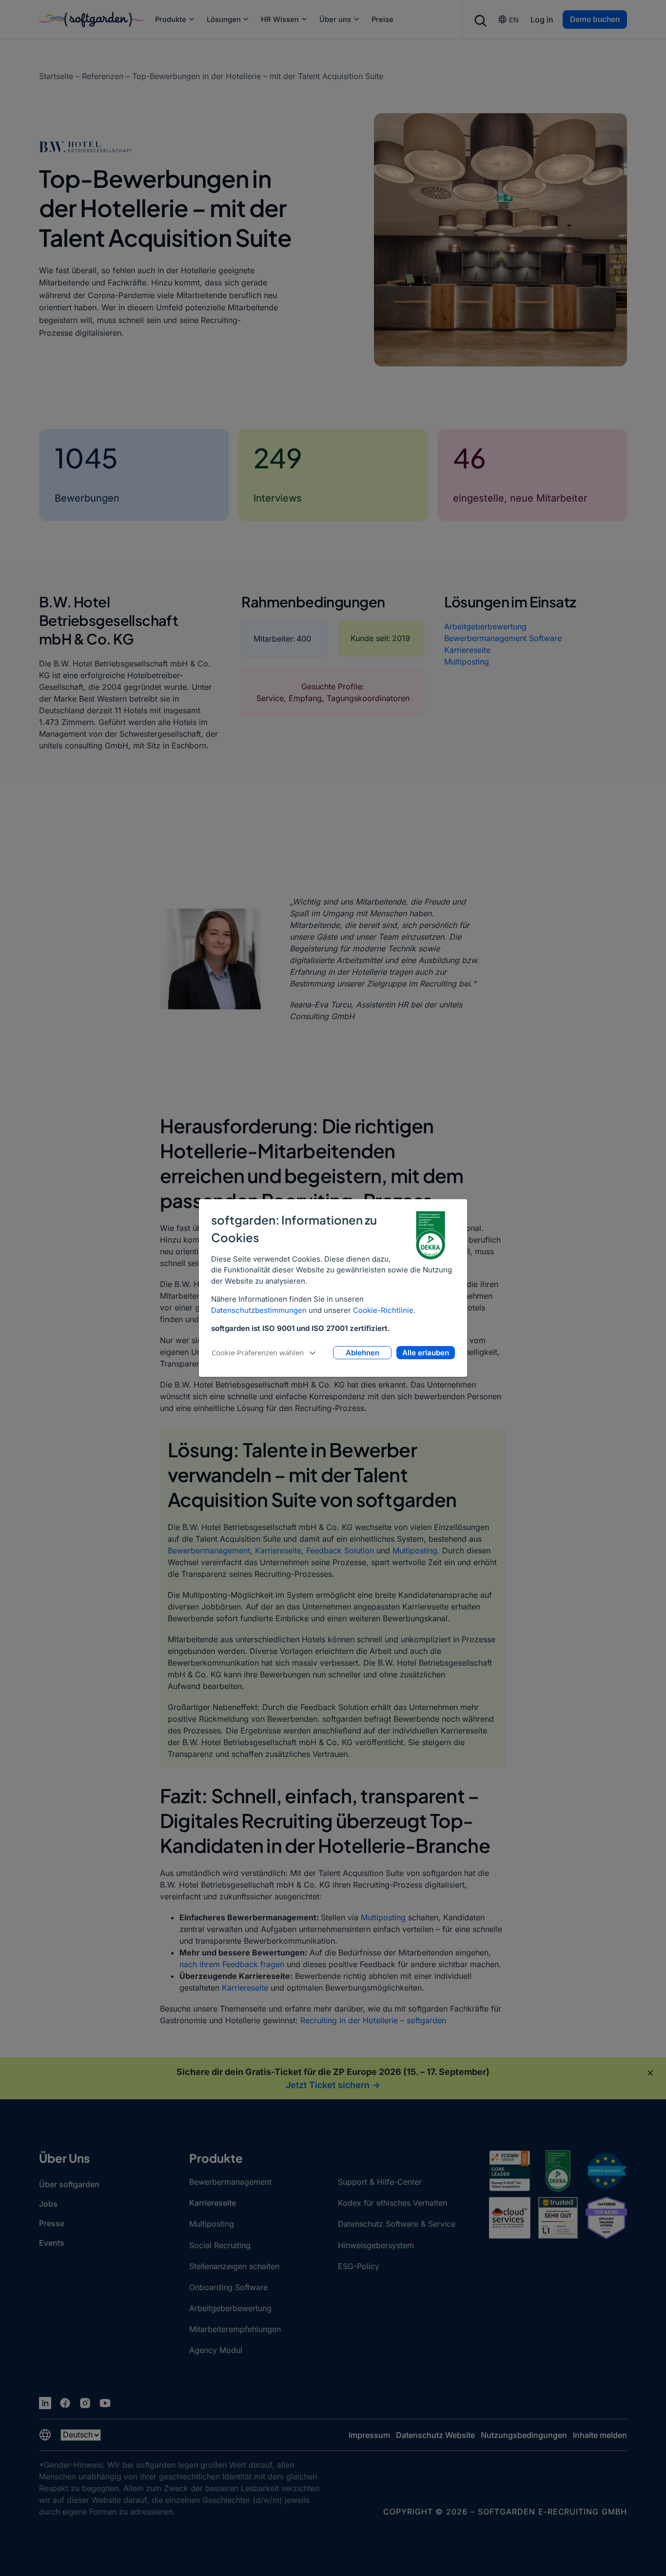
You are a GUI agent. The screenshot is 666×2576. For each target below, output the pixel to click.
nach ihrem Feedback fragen (232, 1964)
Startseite (56, 76)
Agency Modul (216, 2350)
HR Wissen (280, 20)
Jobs (48, 2204)
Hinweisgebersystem (376, 2245)
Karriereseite (467, 650)
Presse (52, 2223)
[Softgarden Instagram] (85, 2403)
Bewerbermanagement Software (503, 638)
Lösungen (224, 20)
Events (52, 2243)
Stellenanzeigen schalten (234, 2266)
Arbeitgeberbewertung (485, 626)
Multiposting (467, 662)
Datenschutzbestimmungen (259, 1310)
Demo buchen (595, 19)
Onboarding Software (228, 2287)
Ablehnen (362, 1353)
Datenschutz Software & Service (397, 2224)
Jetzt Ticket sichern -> (333, 2085)
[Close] (650, 2073)
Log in (542, 20)
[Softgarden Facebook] (65, 2403)
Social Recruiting (220, 2245)
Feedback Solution (340, 1550)
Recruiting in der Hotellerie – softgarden (373, 2020)
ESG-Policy (359, 2266)
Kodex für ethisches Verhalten (392, 2203)
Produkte (171, 20)
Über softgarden (69, 2184)
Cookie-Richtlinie (383, 1310)
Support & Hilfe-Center (380, 2182)
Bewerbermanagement (209, 1550)
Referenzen (103, 76)
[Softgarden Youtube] (105, 2403)
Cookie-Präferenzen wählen (258, 1352)
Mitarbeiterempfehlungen (235, 2329)
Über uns (335, 20)
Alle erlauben (426, 1353)
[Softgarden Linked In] (45, 2403)
